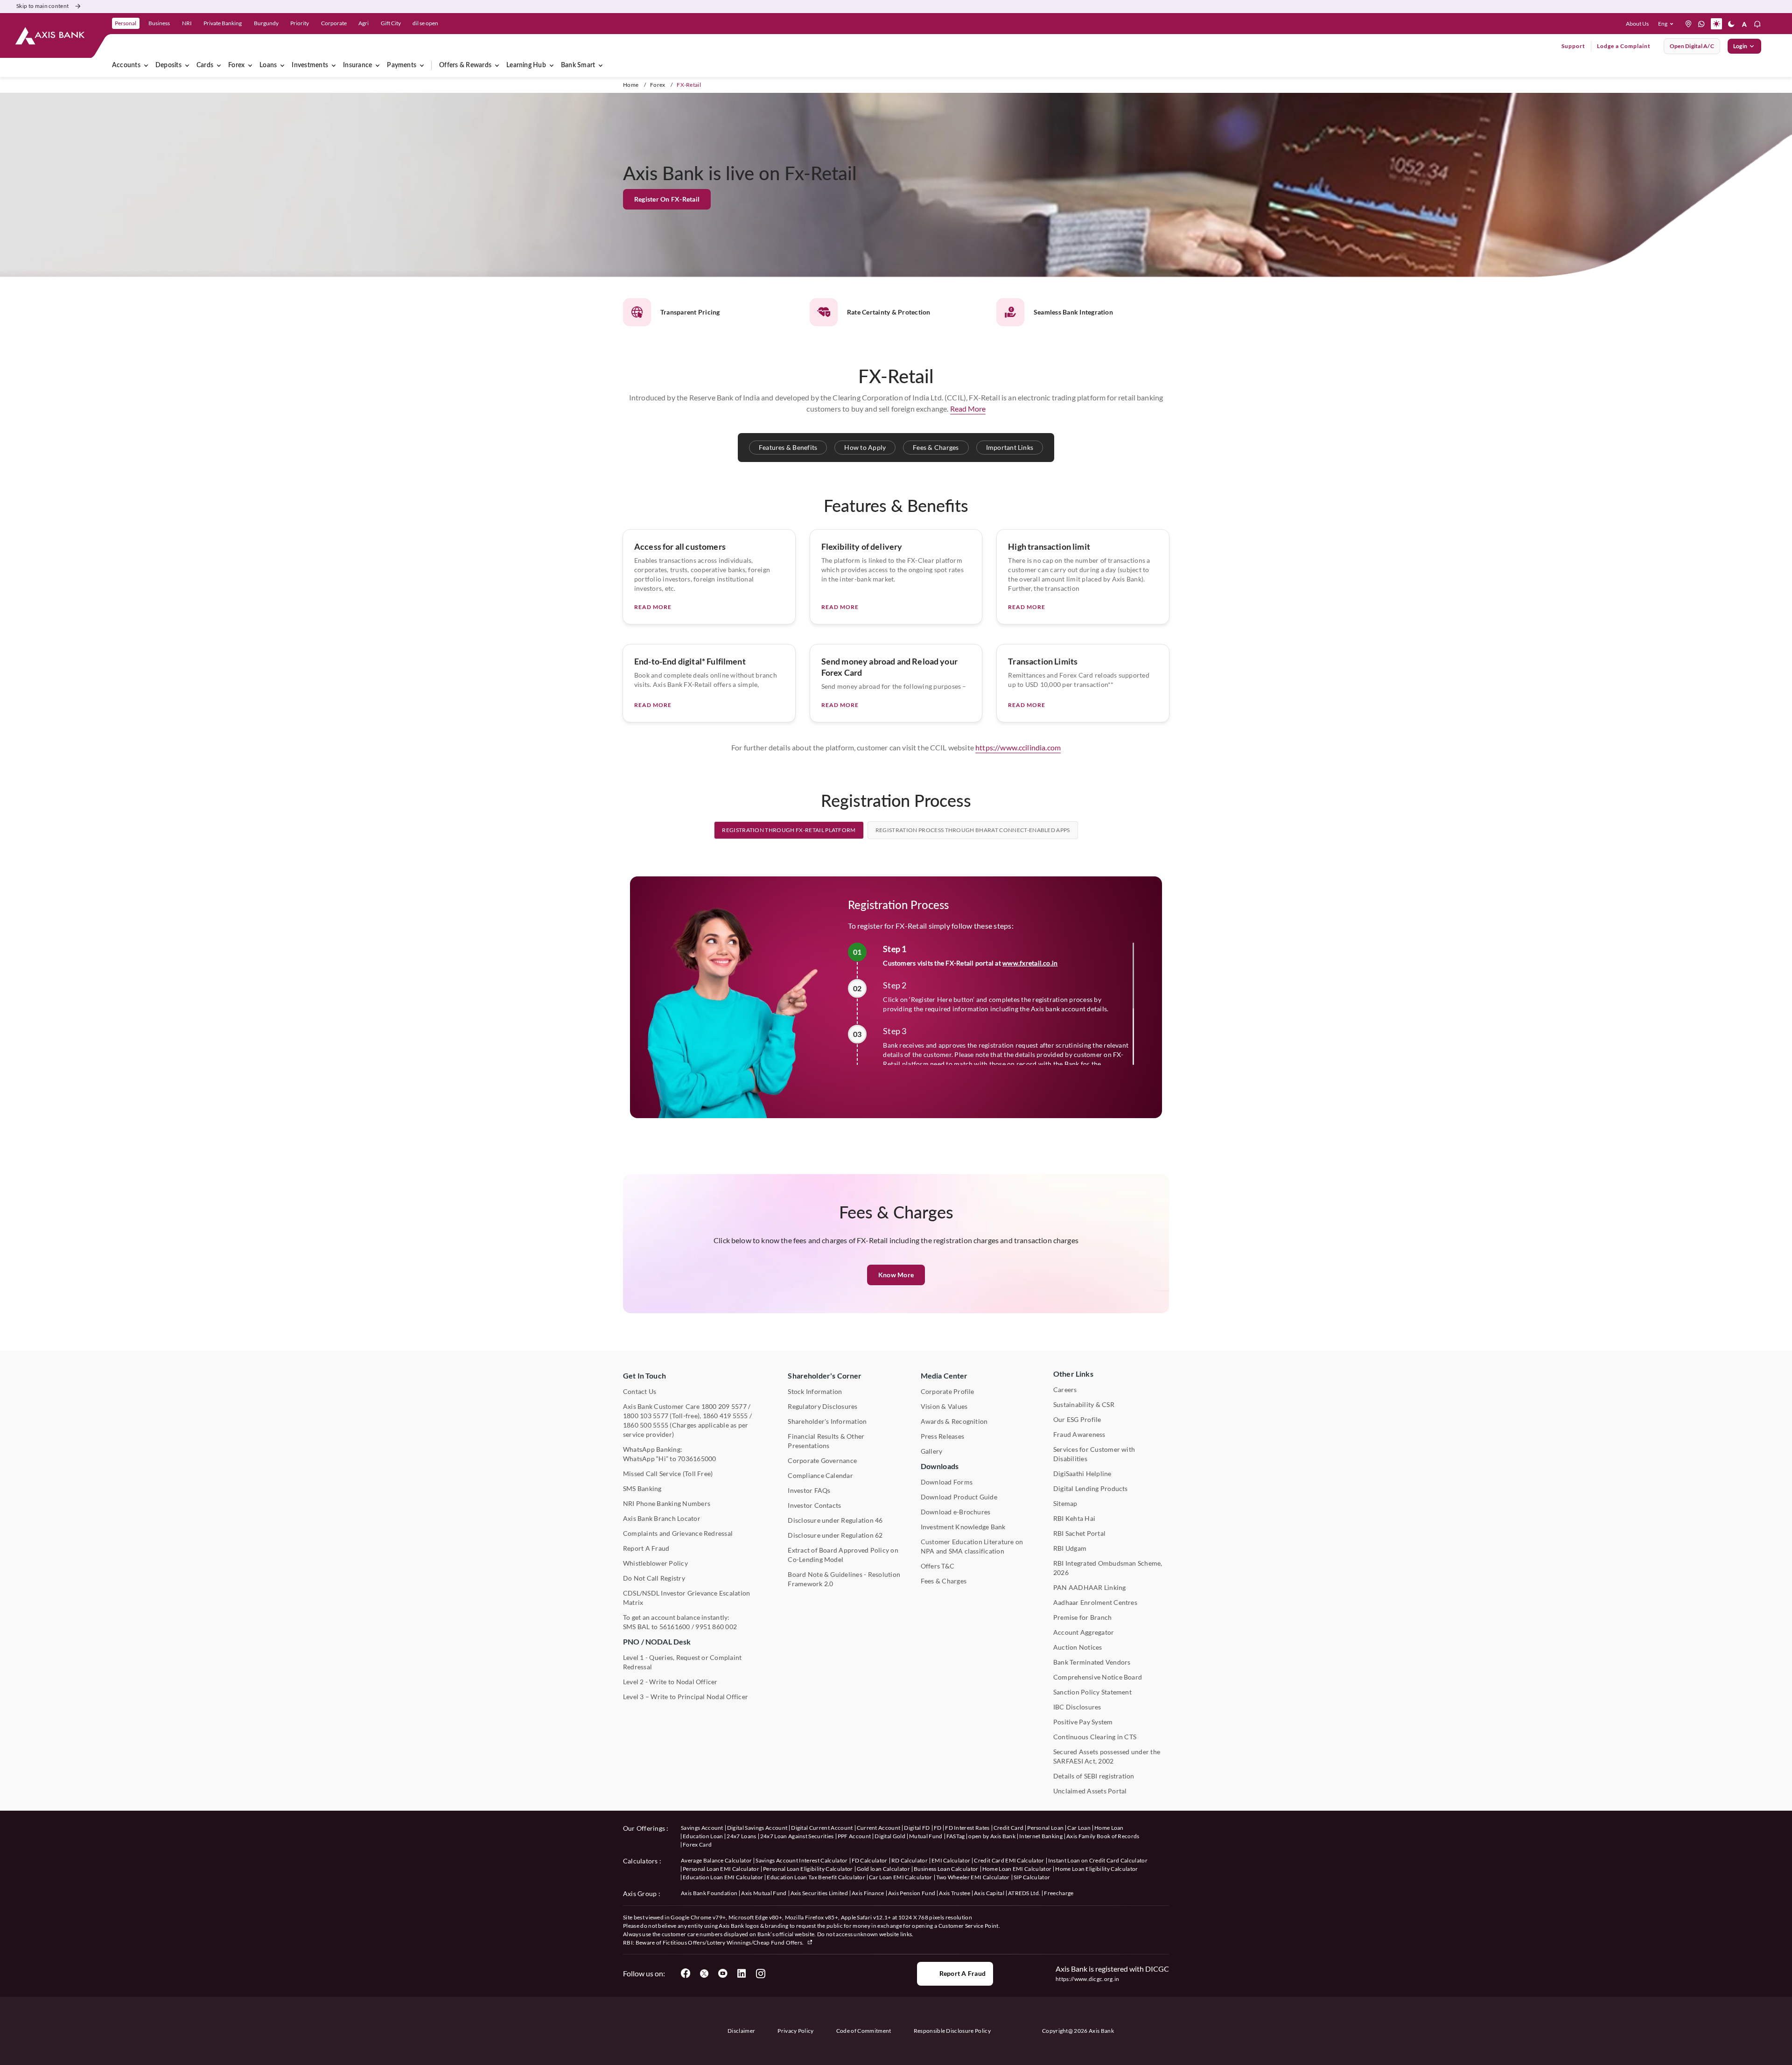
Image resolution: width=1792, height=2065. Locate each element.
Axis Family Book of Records (1103, 1836)
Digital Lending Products (1091, 1488)
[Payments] (422, 65)
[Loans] (282, 65)
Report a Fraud (962, 1973)
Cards (205, 65)
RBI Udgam (1070, 1548)
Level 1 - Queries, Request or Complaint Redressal (682, 1662)
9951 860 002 (716, 1627)
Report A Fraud (646, 1548)
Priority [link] (300, 23)
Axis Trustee (955, 1893)
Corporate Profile (948, 1391)
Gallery (932, 1451)
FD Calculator (870, 1860)
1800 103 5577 (646, 1416)
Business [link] (159, 23)
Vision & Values (944, 1406)
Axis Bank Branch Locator (662, 1518)
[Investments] (334, 65)
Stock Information (815, 1391)
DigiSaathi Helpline (1082, 1473)
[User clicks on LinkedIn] (742, 1974)
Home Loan (1109, 1828)
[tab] (789, 830)
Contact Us (640, 1391)
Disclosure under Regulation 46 (835, 1520)
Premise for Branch (1082, 1617)
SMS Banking (642, 1488)
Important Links (1010, 447)
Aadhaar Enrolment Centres (1095, 1602)
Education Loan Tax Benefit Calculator (816, 1877)
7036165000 (697, 1459)
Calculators (640, 1861)
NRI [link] (187, 23)
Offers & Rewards (465, 65)
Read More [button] (968, 409)
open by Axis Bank (992, 1836)
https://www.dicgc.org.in (1088, 1979)
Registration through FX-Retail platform (789, 830)
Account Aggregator (1084, 1632)
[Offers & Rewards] (497, 65)
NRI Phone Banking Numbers (667, 1503)
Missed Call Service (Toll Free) (668, 1473)
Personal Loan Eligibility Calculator (808, 1869)
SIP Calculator (1032, 1877)
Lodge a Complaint (1624, 46)
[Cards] (219, 65)
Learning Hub (526, 65)
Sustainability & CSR (1084, 1404)
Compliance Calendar (820, 1475)
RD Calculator (910, 1860)
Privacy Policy (795, 2031)
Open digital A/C (1692, 46)
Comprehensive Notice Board (1098, 1677)
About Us (1637, 24)
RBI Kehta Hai (1074, 1518)
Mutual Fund (926, 1836)
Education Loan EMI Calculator (723, 1877)
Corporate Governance (822, 1460)
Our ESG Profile (1077, 1419)
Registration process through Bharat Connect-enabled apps (973, 830)
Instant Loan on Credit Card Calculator (1098, 1860)
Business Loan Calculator (946, 1869)
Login (1740, 46)
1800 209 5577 (724, 1406)
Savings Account (702, 1828)
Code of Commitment (864, 2031)
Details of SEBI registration (1094, 1776)
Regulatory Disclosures (822, 1406)
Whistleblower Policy (655, 1563)
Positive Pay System (1083, 1722)
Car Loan (1079, 1828)
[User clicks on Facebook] (686, 1974)
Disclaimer (741, 2031)
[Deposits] (187, 65)
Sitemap (1065, 1503)
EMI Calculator (951, 1860)
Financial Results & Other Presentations (826, 1441)
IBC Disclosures (1077, 1707)
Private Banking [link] (223, 23)
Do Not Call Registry (654, 1578)
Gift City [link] (391, 23)
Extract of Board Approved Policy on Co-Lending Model (843, 1555)
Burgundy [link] (266, 23)
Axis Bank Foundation (709, 1893)
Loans (268, 65)
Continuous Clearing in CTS (1095, 1737)
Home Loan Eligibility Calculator (1096, 1869)
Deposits (168, 65)
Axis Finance (868, 1893)
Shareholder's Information (827, 1421)
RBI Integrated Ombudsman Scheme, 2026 (1108, 1568)
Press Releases (942, 1436)
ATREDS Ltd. (1024, 1893)
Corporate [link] (334, 23)
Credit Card (1009, 1828)
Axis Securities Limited (819, 1893)
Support (1573, 46)
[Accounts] (146, 65)
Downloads (940, 1466)
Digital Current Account (822, 1828)
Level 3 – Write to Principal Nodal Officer (686, 1697)
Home (631, 85)
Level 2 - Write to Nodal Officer (670, 1682)
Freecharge (1059, 1893)
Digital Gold (890, 1836)
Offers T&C (938, 1566)
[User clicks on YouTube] (723, 1974)
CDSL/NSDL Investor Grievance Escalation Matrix (686, 1598)
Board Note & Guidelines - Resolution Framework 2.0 (844, 1579)
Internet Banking (1041, 1836)
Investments (310, 65)
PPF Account (854, 1836)
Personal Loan (1045, 1828)
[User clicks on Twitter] (704, 1974)
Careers (1065, 1389)
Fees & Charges (936, 447)
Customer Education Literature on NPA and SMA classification (972, 1546)
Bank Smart (578, 65)
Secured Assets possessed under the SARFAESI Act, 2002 (1107, 1756)
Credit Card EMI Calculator (1009, 1860)
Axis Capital (989, 1893)
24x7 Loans (741, 1836)
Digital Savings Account (757, 1828)
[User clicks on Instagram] (760, 1974)
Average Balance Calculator (716, 1860)
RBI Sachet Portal (1079, 1533)
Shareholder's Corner (825, 1375)
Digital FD (917, 1828)
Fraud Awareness (1079, 1434)
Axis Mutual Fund (764, 1893)
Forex (236, 65)
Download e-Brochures (956, 1512)
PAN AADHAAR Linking (1090, 1587)
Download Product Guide (959, 1497)
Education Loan (703, 1836)
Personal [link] (126, 23)
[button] (1668, 24)
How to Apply (865, 447)
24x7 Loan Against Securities (797, 1836)
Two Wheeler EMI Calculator (973, 1877)
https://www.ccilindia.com (1018, 747)
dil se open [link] (425, 23)
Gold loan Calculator (883, 1869)
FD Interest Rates (967, 1828)
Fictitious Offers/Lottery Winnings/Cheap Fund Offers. (734, 1942)
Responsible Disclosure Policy (952, 2031)
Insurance (357, 65)
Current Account (879, 1828)
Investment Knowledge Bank (963, 1527)
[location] (1688, 24)
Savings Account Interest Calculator (801, 1860)
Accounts (126, 65)
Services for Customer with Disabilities (1094, 1454)
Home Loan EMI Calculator (1017, 1869)
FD (938, 1828)
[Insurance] (378, 65)
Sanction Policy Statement (1092, 1692)
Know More (896, 1275)
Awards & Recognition (954, 1421)
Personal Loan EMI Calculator (721, 1869)
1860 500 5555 (646, 1425)
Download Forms (947, 1482)
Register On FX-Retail (667, 199)
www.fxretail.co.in (1030, 963)
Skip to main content (42, 6)
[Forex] (250, 65)
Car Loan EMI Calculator (900, 1877)
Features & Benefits (788, 447)
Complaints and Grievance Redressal (678, 1533)
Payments (402, 65)
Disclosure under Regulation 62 (835, 1535)
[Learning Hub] (552, 65)
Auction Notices (1078, 1647)
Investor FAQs (809, 1490)
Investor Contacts (814, 1505)
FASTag (956, 1836)
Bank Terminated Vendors (1092, 1662)
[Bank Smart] (601, 65)
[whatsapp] (1701, 24)
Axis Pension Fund (912, 1893)
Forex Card (697, 1844)
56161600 (675, 1627)
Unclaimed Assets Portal (1090, 1791)
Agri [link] (364, 23)
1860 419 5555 (725, 1416)
